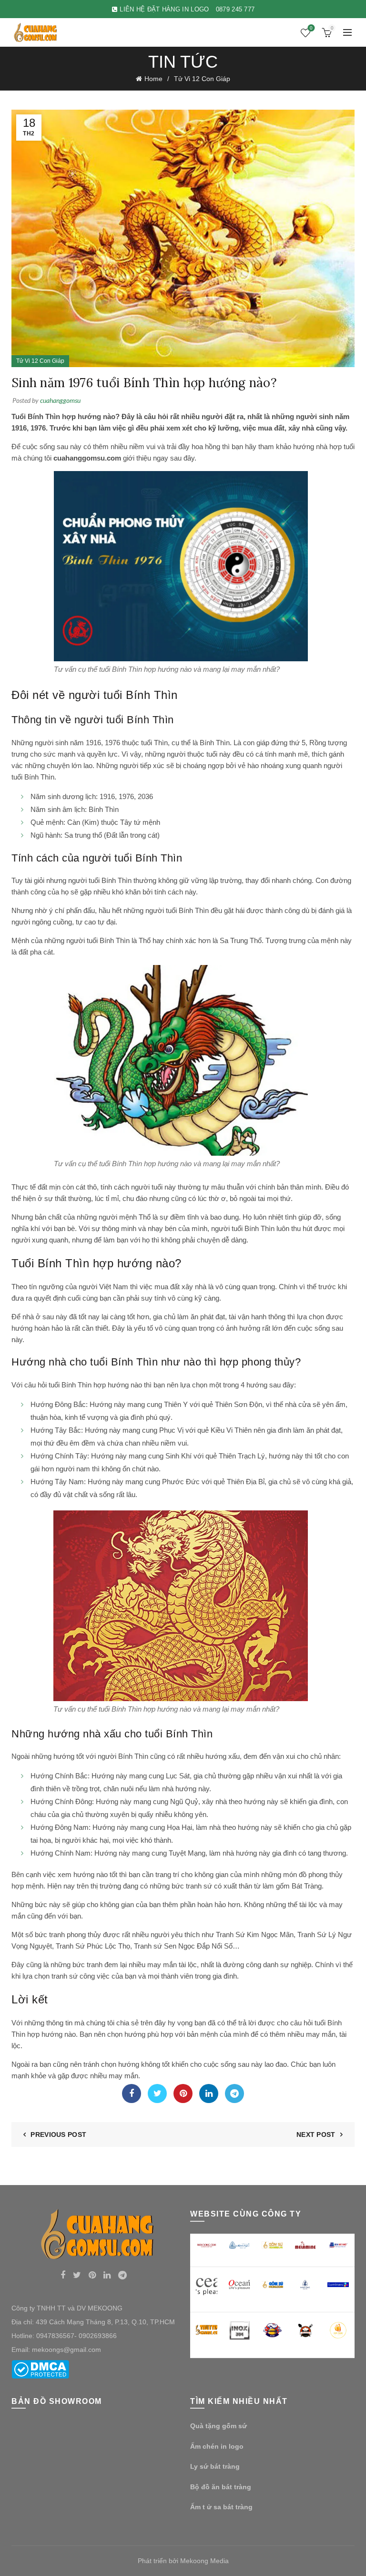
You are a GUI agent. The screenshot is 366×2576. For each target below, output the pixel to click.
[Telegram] (234, 2094)
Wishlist (311, 28)
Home (153, 79)
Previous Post (58, 2135)
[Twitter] (157, 2094)
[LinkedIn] (209, 2094)
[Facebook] (132, 2094)
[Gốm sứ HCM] (272, 2285)
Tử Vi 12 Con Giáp (202, 79)
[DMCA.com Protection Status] (40, 2369)
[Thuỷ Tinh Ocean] (239, 2285)
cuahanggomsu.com (87, 458)
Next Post (316, 2135)
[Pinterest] (183, 2094)
